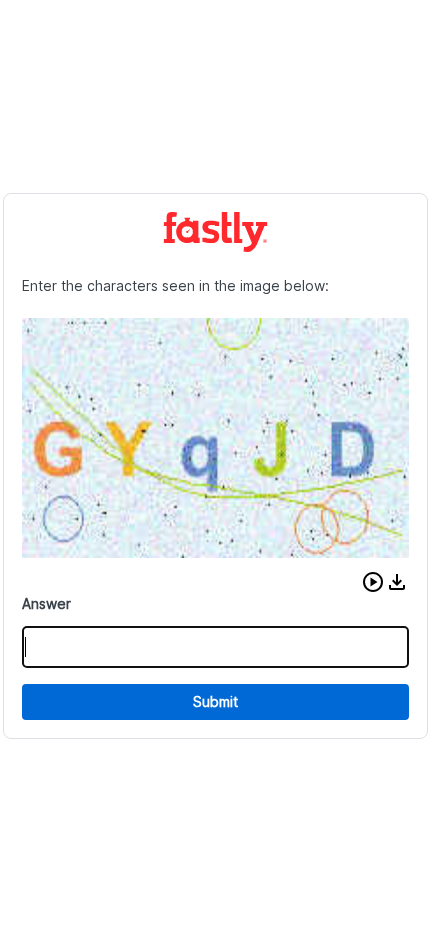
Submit (215, 701)
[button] (373, 582)
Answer (46, 603)
